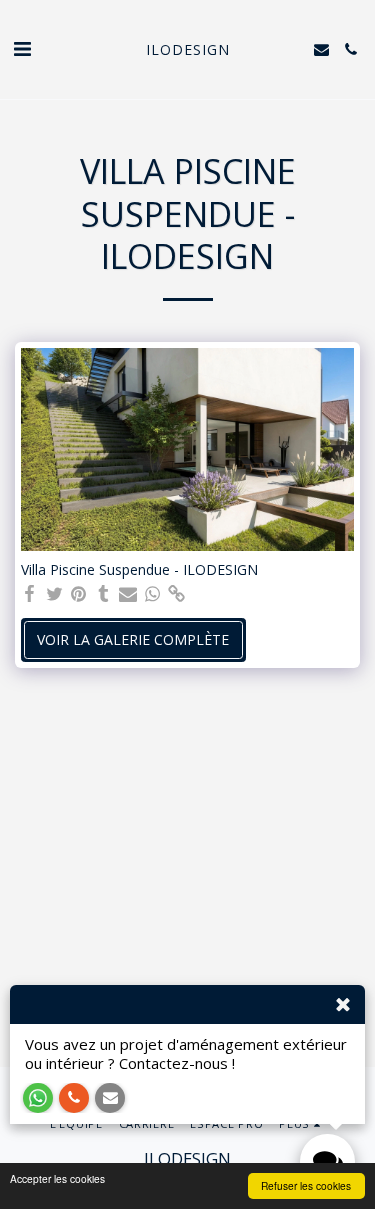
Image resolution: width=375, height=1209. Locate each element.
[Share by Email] (128, 594)
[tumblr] (104, 594)
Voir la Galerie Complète (133, 639)
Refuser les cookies (306, 1185)
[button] (22, 48)
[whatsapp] (153, 594)
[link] (177, 594)
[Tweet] (55, 594)
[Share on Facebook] (30, 594)
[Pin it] (79, 594)
